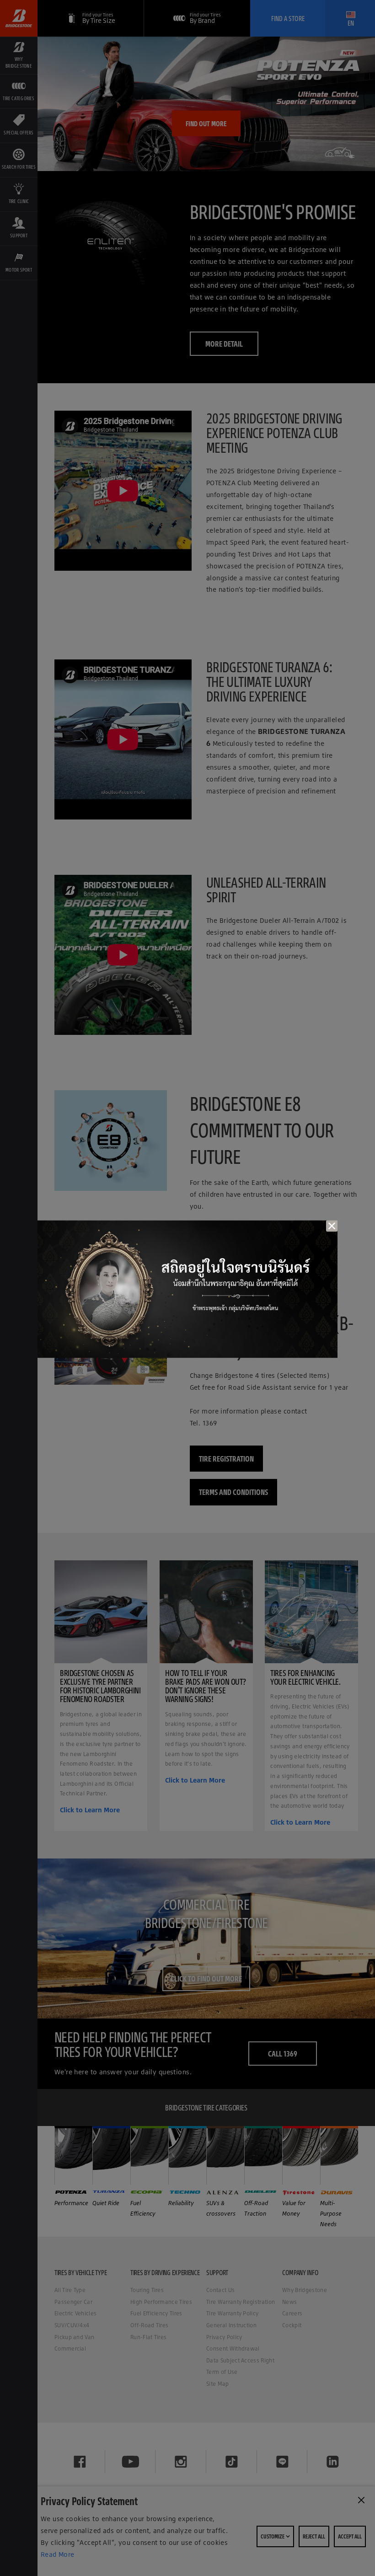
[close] (332, 1226)
